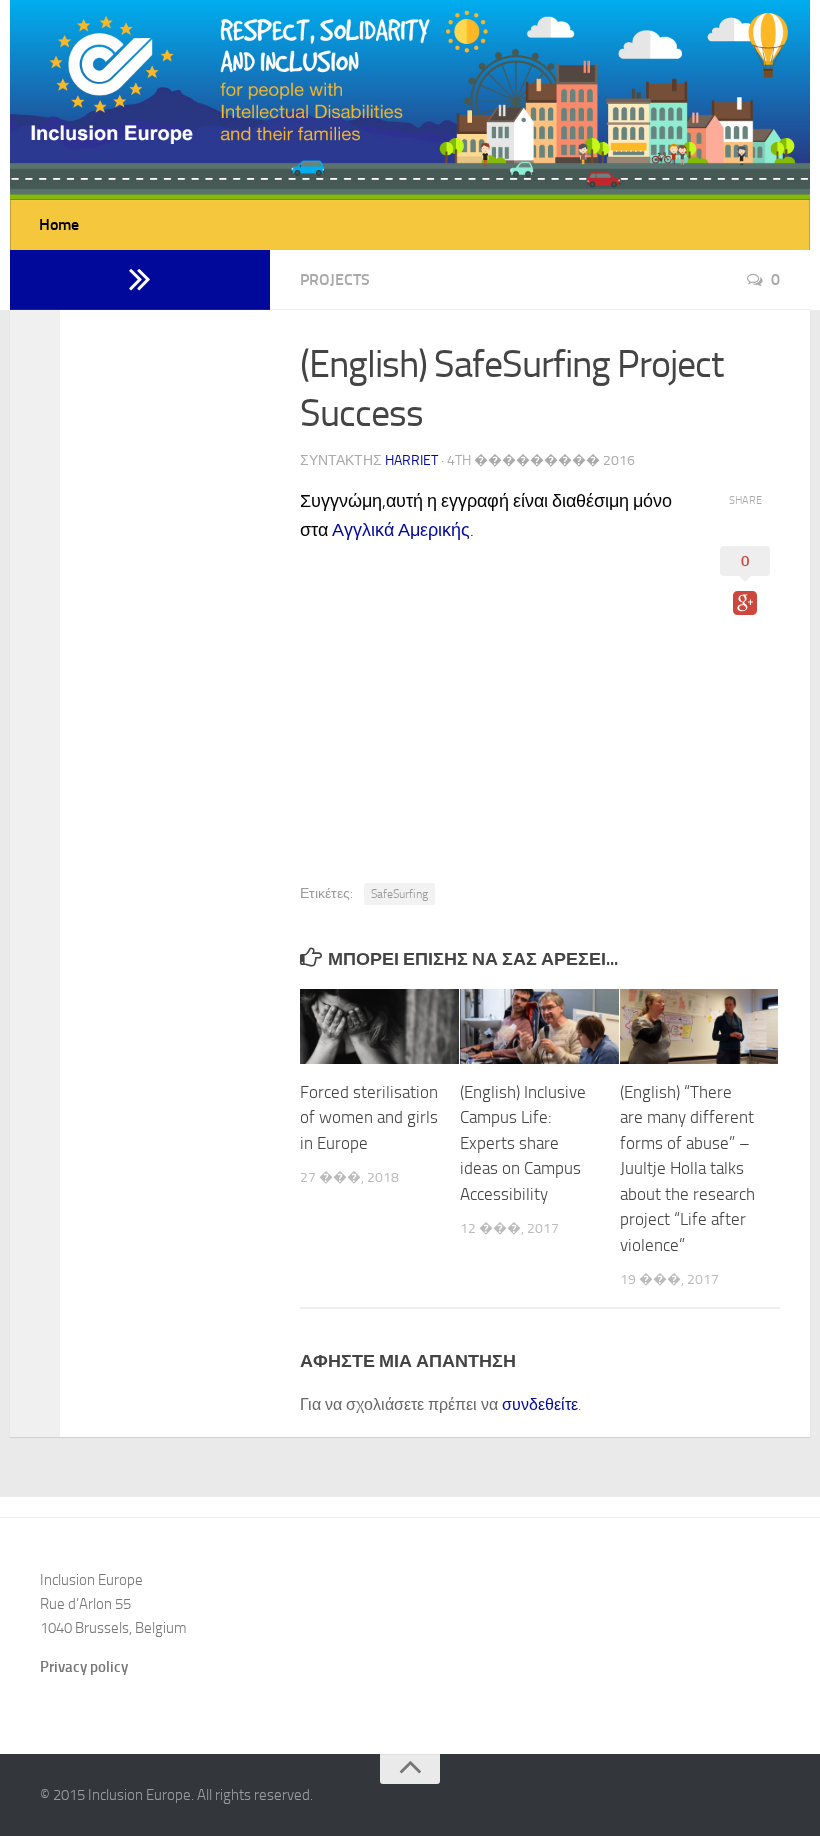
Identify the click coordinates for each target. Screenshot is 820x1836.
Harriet (411, 460)
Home (59, 224)
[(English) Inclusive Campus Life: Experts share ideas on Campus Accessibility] (539, 1026)
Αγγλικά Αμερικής (401, 530)
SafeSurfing (399, 894)
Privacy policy (84, 1667)
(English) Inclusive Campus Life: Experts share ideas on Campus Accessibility (523, 1143)
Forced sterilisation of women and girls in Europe (369, 1117)
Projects (335, 279)
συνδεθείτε (540, 1404)
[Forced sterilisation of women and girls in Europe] (379, 1026)
